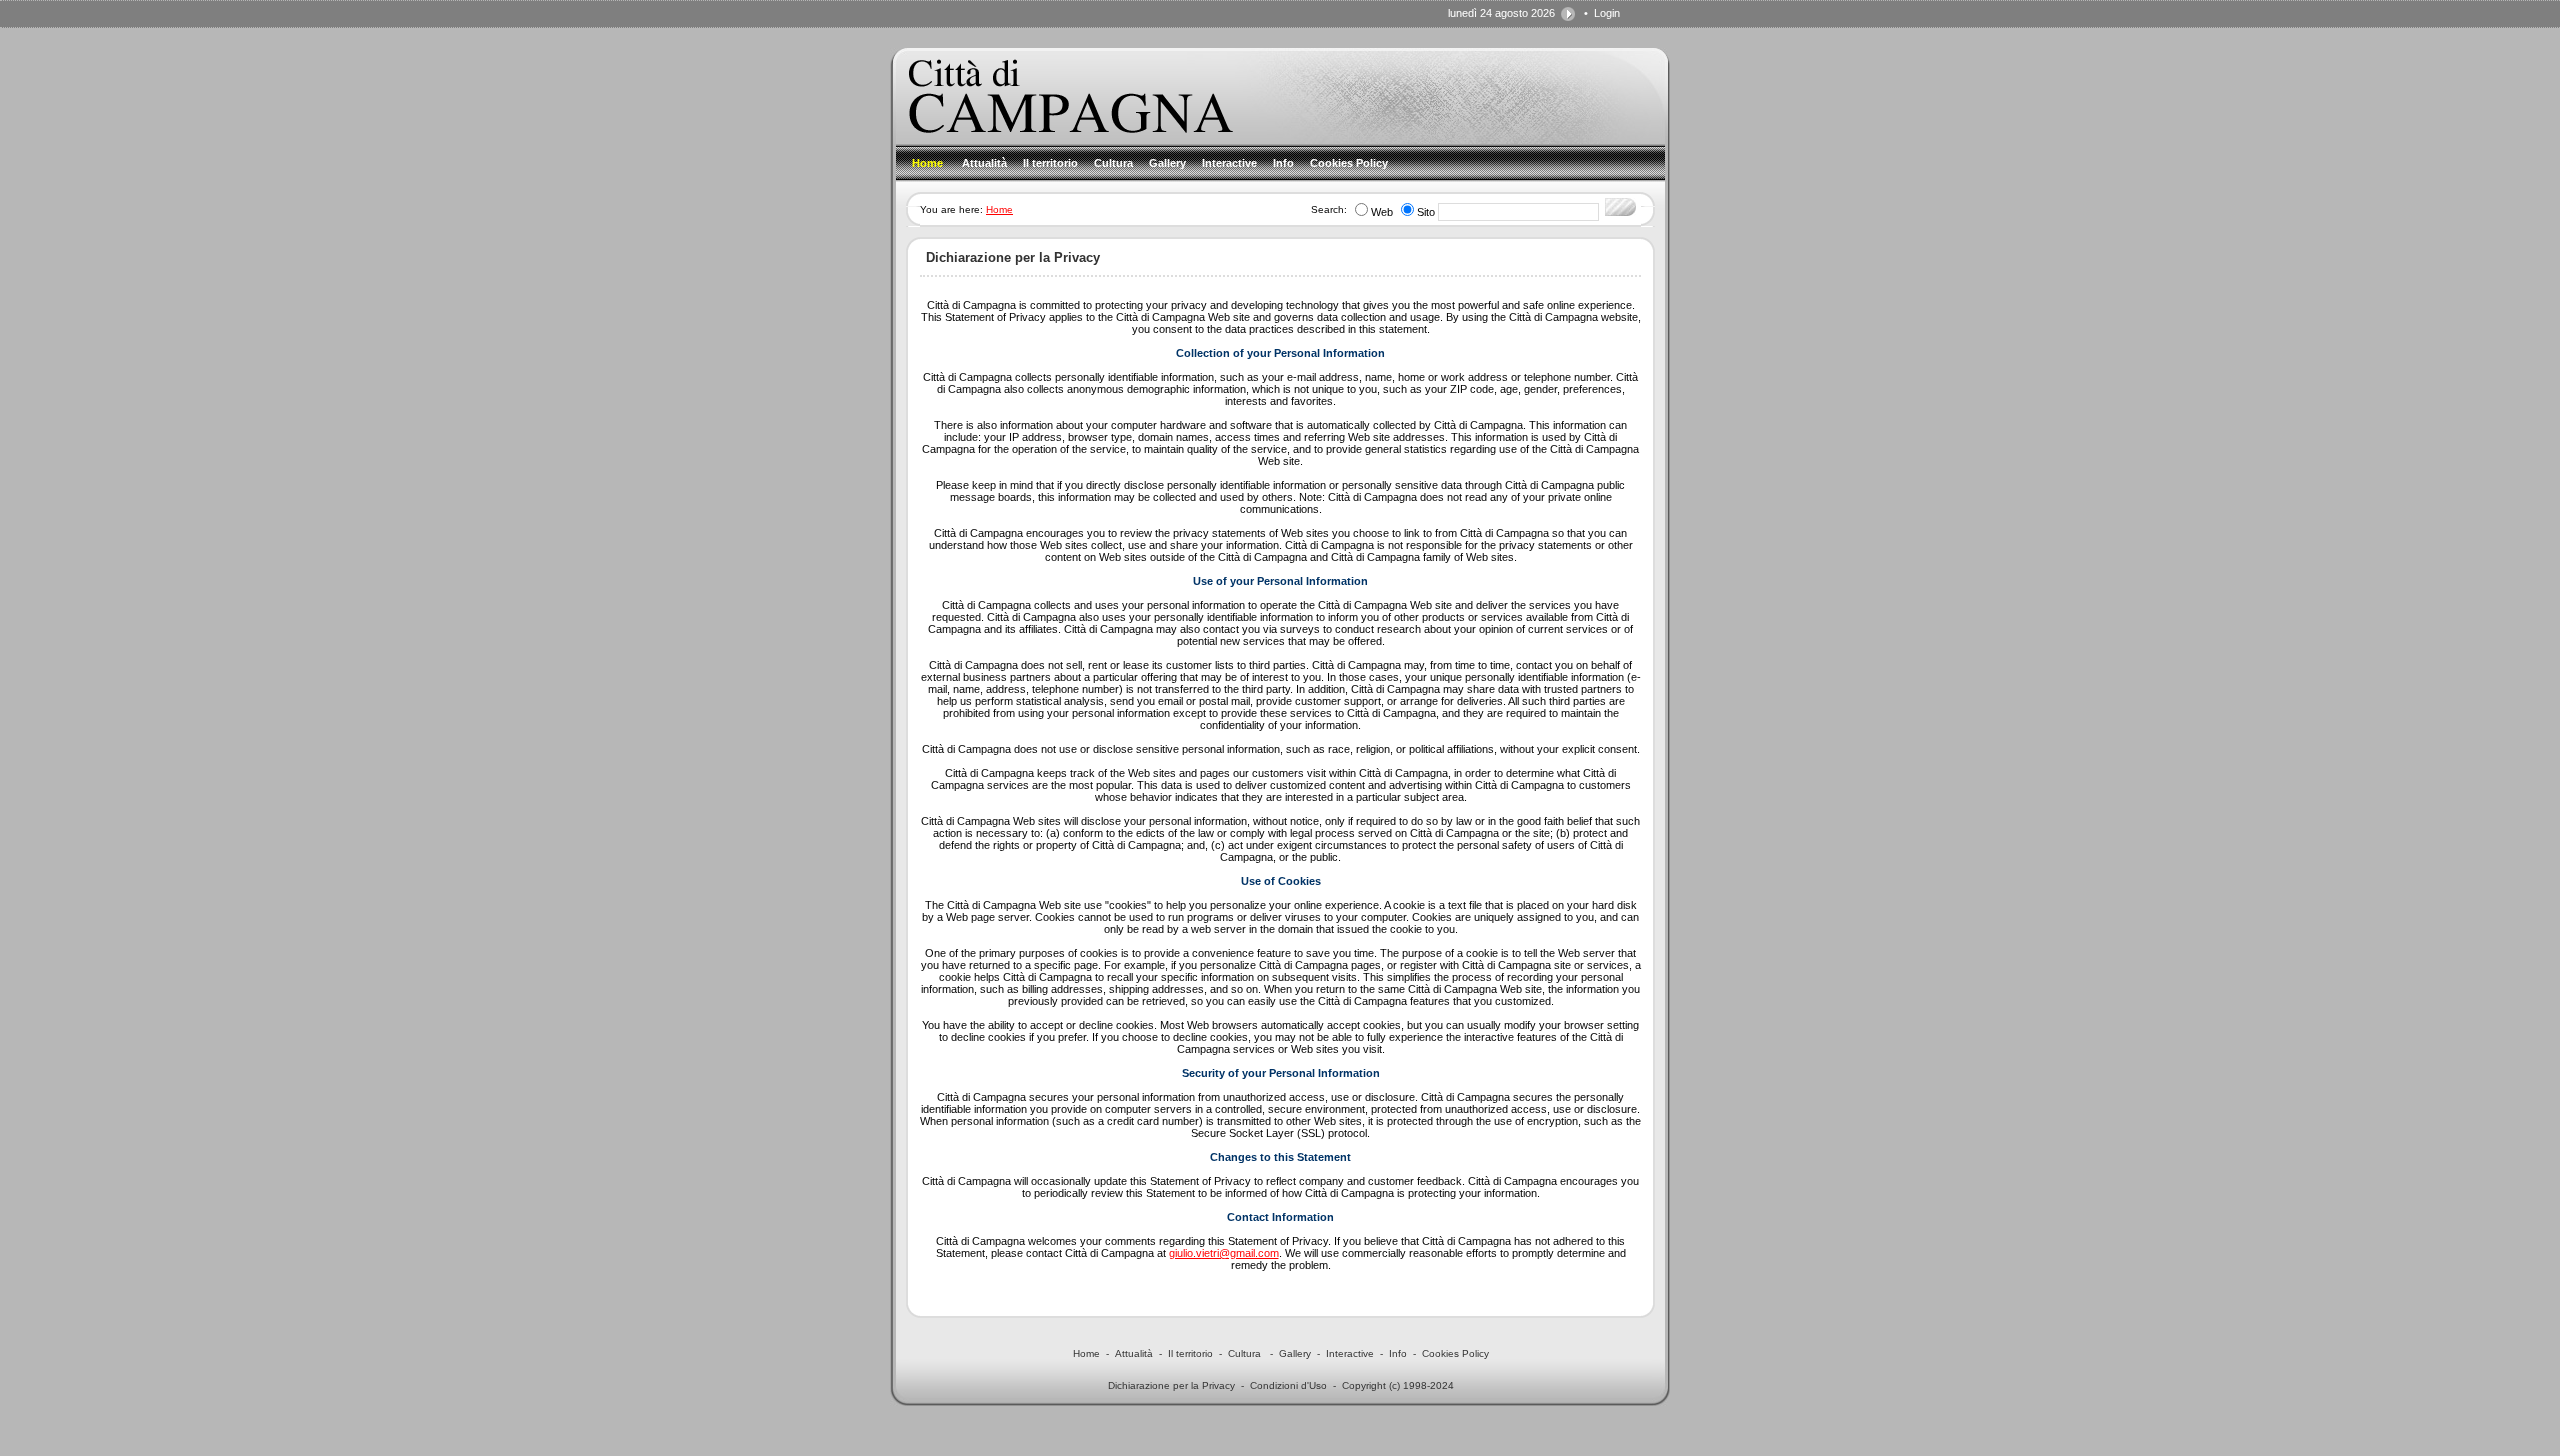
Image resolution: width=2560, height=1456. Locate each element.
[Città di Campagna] (1071, 129)
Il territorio (1190, 1353)
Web (1382, 212)
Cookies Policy (1455, 1353)
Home (999, 209)
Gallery (1295, 1353)
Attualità (1134, 1353)
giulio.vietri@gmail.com (1224, 1253)
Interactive (1350, 1353)
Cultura (1246, 1353)
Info (1398, 1353)
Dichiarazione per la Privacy (1171, 1385)
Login (1607, 13)
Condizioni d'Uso (1288, 1385)
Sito (1426, 212)
